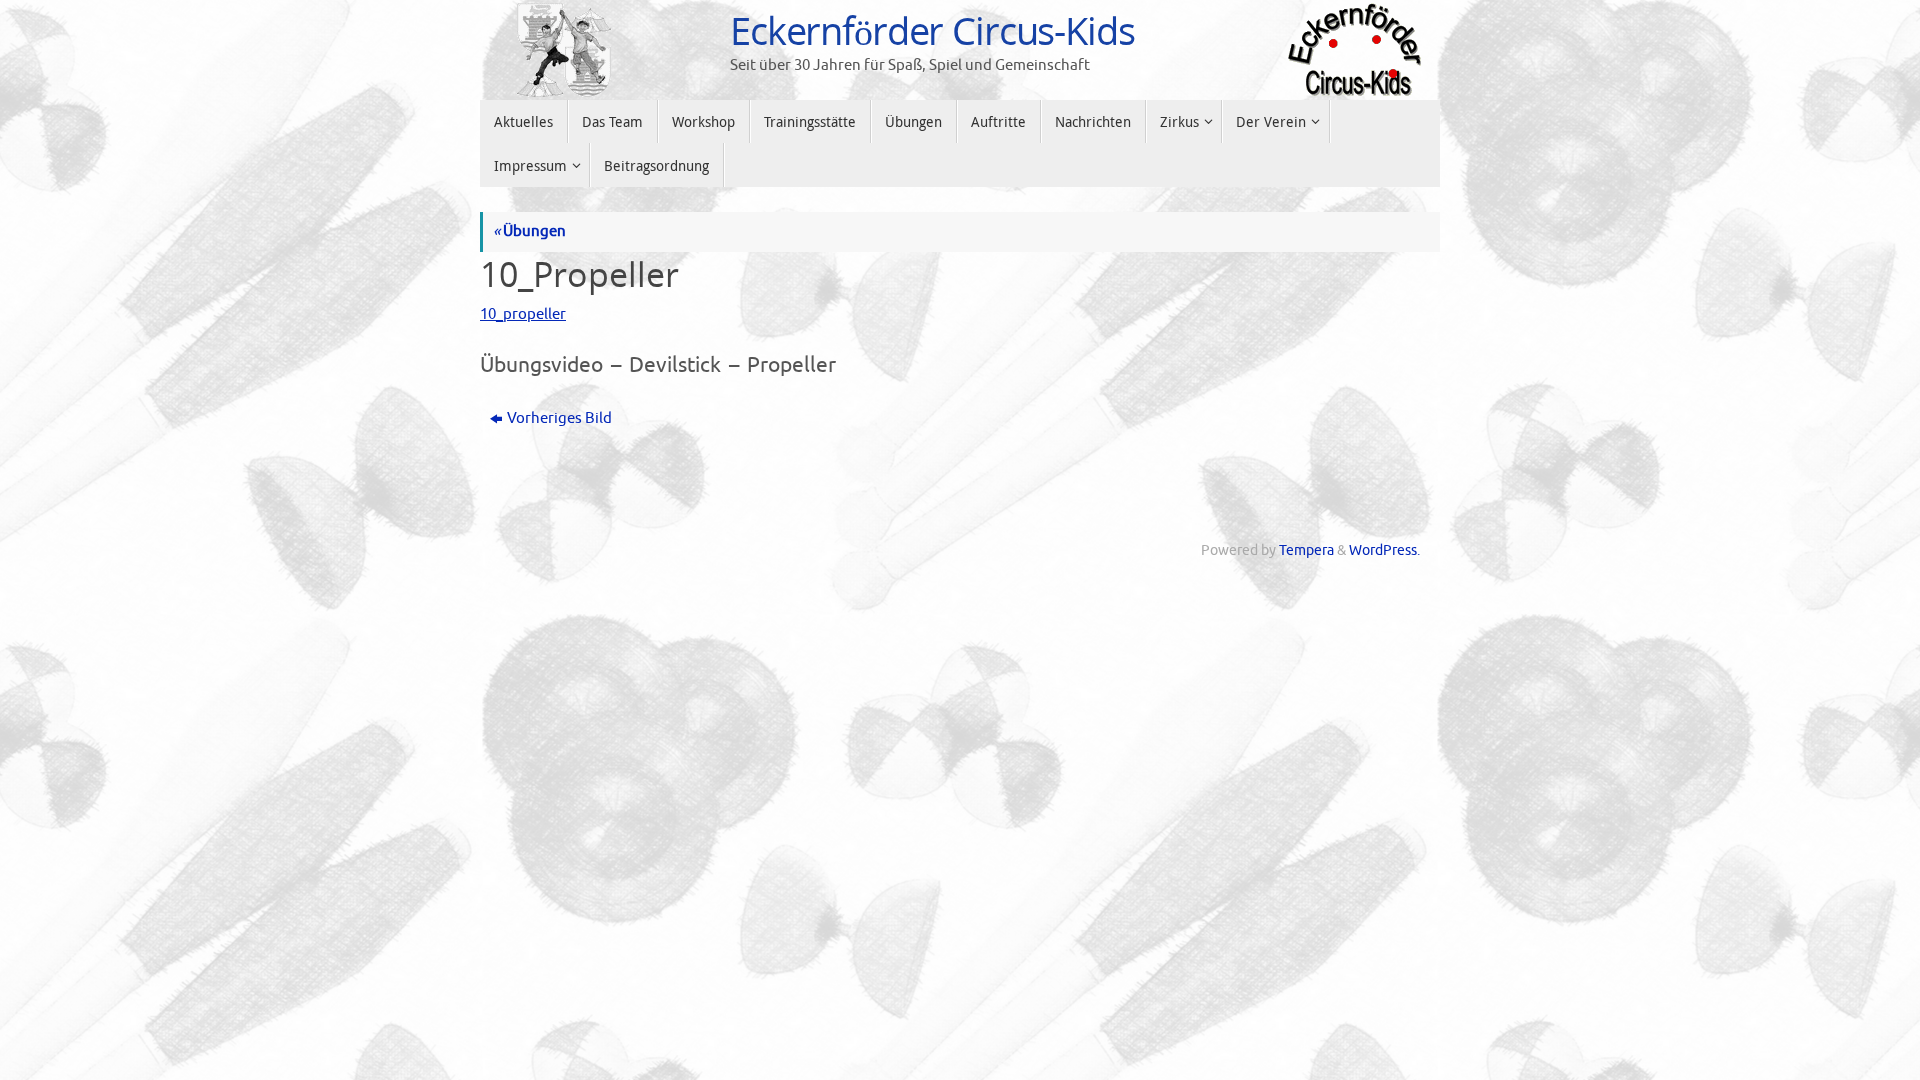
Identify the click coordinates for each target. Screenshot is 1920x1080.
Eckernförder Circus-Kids (932, 31)
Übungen (529, 231)
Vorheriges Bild (559, 418)
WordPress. (1384, 550)
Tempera (1306, 550)
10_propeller (523, 314)
